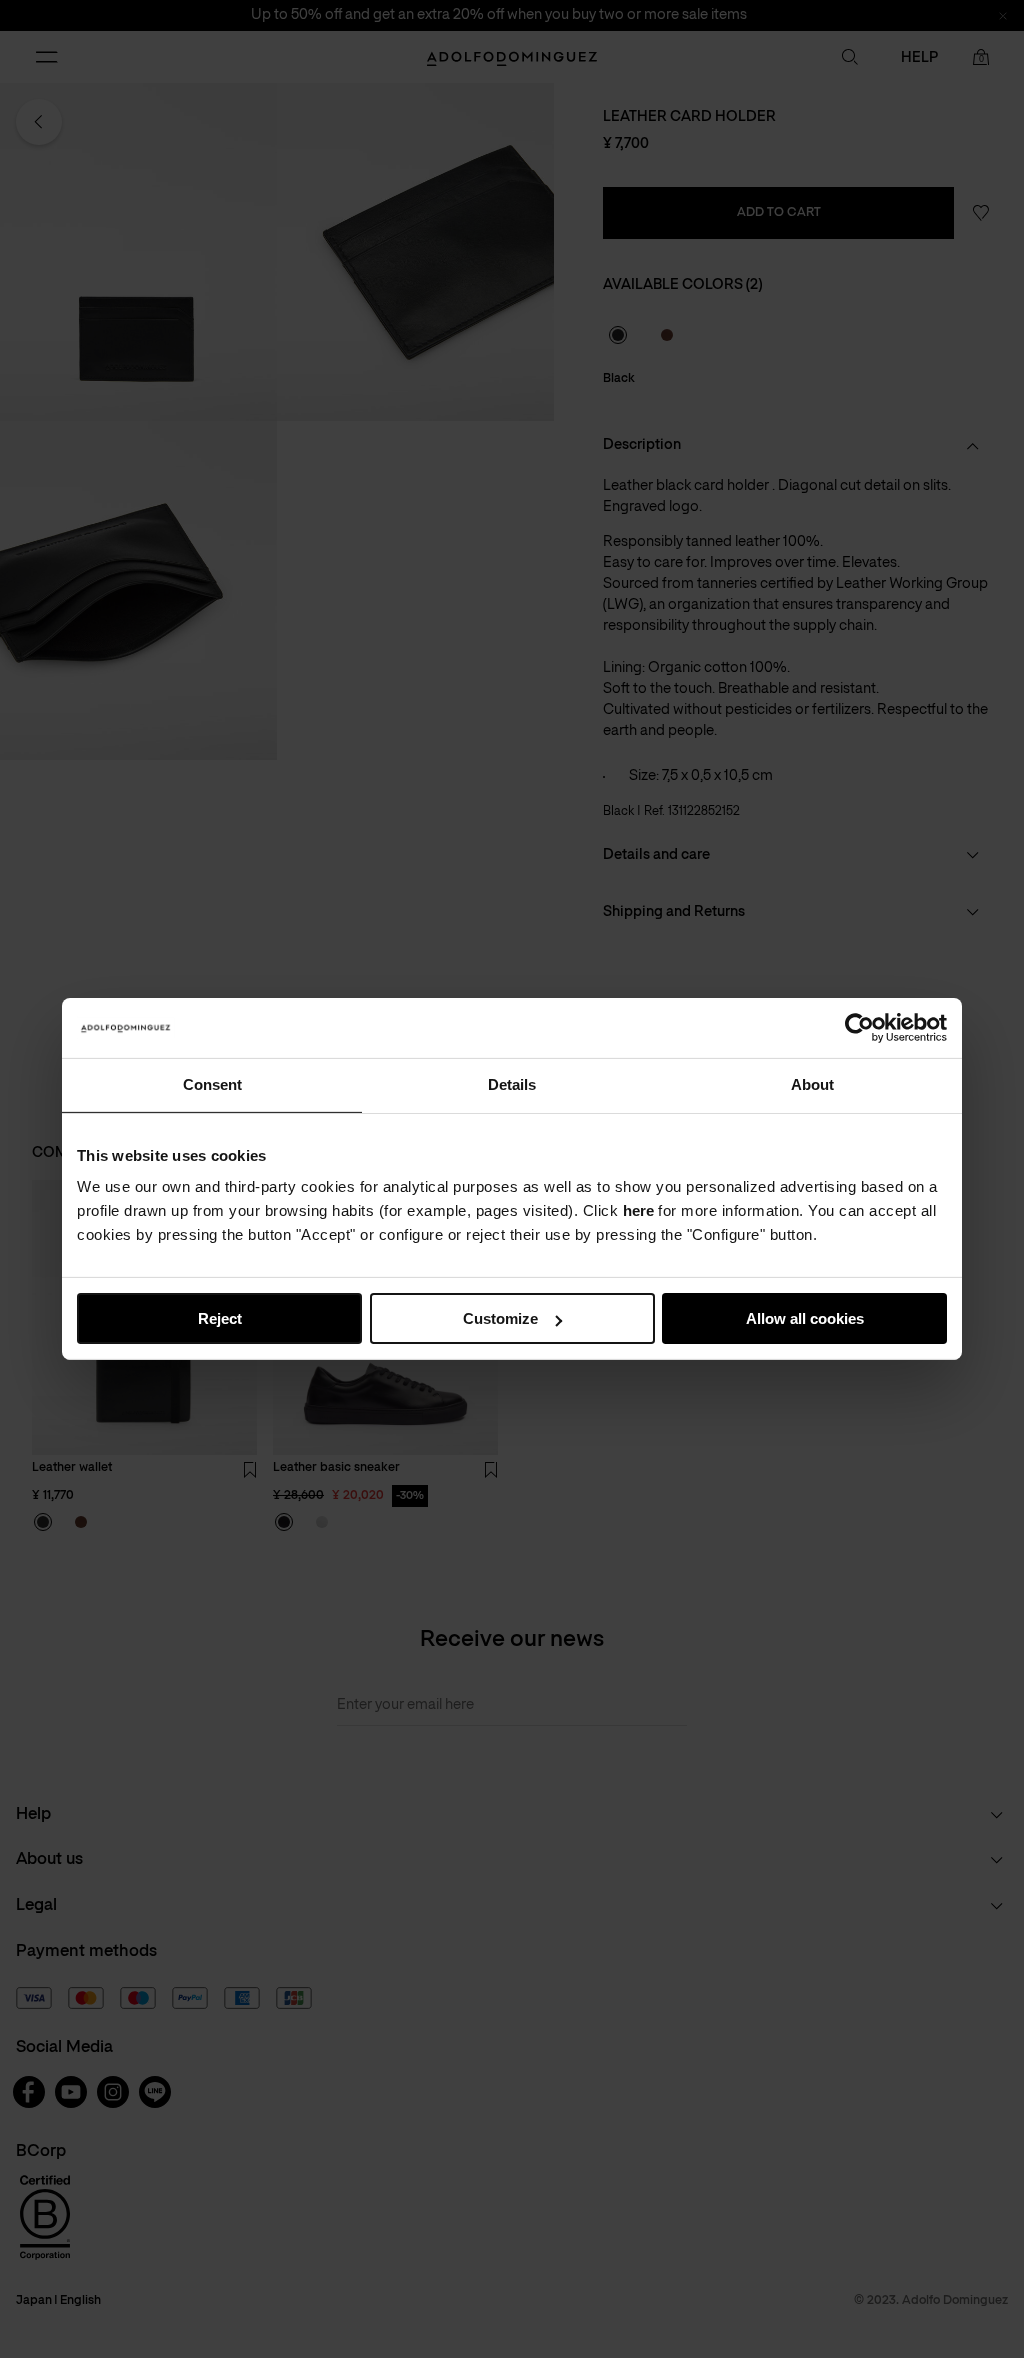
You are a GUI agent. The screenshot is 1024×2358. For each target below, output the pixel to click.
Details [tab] (512, 1084)
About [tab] (812, 1084)
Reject (220, 1318)
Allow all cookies (805, 1318)
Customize (500, 1318)
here (638, 1210)
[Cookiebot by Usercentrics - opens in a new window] (859, 1028)
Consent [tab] (212, 1084)
